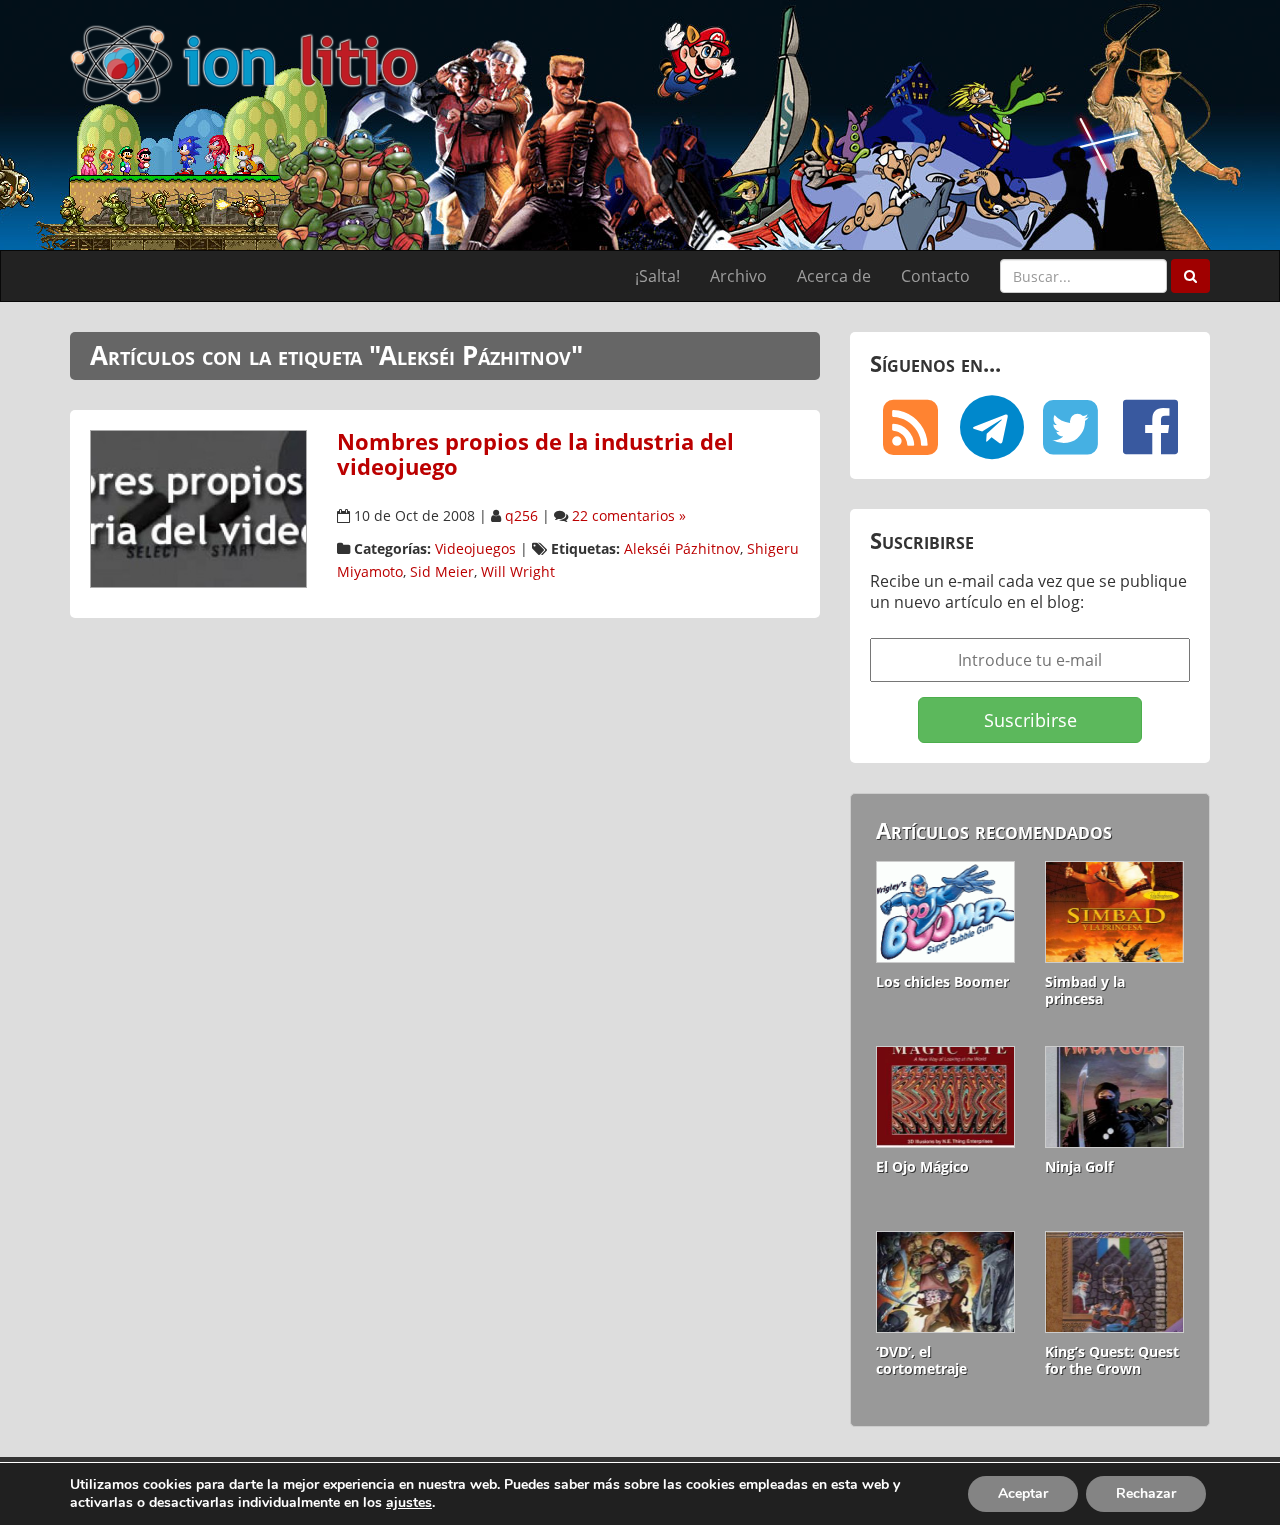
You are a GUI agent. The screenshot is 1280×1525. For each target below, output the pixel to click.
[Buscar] (1190, 276)
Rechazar (1146, 1493)
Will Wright (518, 571)
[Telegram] (990, 427)
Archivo (738, 276)
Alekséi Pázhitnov (682, 548)
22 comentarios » (629, 515)
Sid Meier (442, 571)
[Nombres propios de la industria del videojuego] (198, 507)
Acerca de (834, 276)
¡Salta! (657, 276)
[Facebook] (1150, 427)
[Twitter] (1070, 427)
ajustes (409, 1503)
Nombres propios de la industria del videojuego (535, 454)
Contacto (935, 276)
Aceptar (1023, 1493)
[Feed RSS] (910, 427)
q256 (521, 515)
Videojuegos (475, 548)
